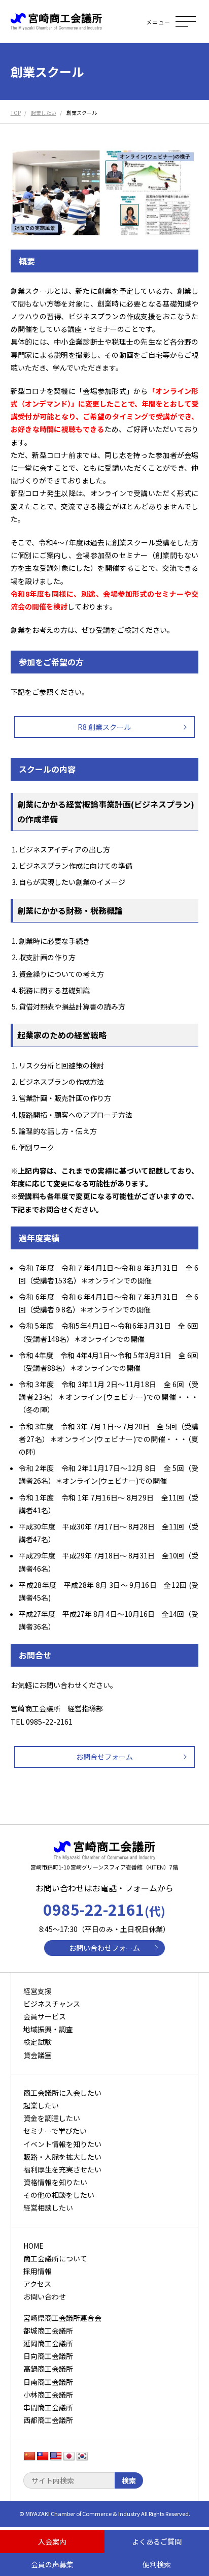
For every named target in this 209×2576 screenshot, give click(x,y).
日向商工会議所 (48, 2356)
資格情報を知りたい (55, 2182)
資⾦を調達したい (52, 2118)
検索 (129, 2480)
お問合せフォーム (104, 1757)
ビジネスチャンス (52, 2004)
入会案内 (52, 2541)
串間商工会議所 (48, 2407)
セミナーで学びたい (55, 2131)
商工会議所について (55, 2258)
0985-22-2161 (104, 1909)
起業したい (41, 2105)
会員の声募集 (52, 2564)
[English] (56, 2457)
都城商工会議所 (48, 2330)
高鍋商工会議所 (48, 2369)
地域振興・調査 (48, 2029)
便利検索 (157, 2564)
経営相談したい (48, 2207)
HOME (33, 2246)
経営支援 (38, 1991)
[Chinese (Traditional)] (43, 2457)
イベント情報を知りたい (62, 2144)
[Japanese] (69, 2457)
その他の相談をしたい (59, 2195)
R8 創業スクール (104, 727)
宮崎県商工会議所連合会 (62, 2318)
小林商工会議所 (48, 2395)
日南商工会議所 (48, 2382)
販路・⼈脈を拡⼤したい (62, 2157)
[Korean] (82, 2457)
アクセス (37, 2284)
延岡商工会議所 (48, 2343)
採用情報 (38, 2271)
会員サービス (45, 2016)
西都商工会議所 (48, 2420)
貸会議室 (38, 2055)
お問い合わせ (45, 2296)
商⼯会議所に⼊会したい (62, 2093)
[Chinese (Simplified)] (29, 2457)
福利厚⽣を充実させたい (62, 2169)
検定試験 (38, 2042)
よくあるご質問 (157, 2541)
